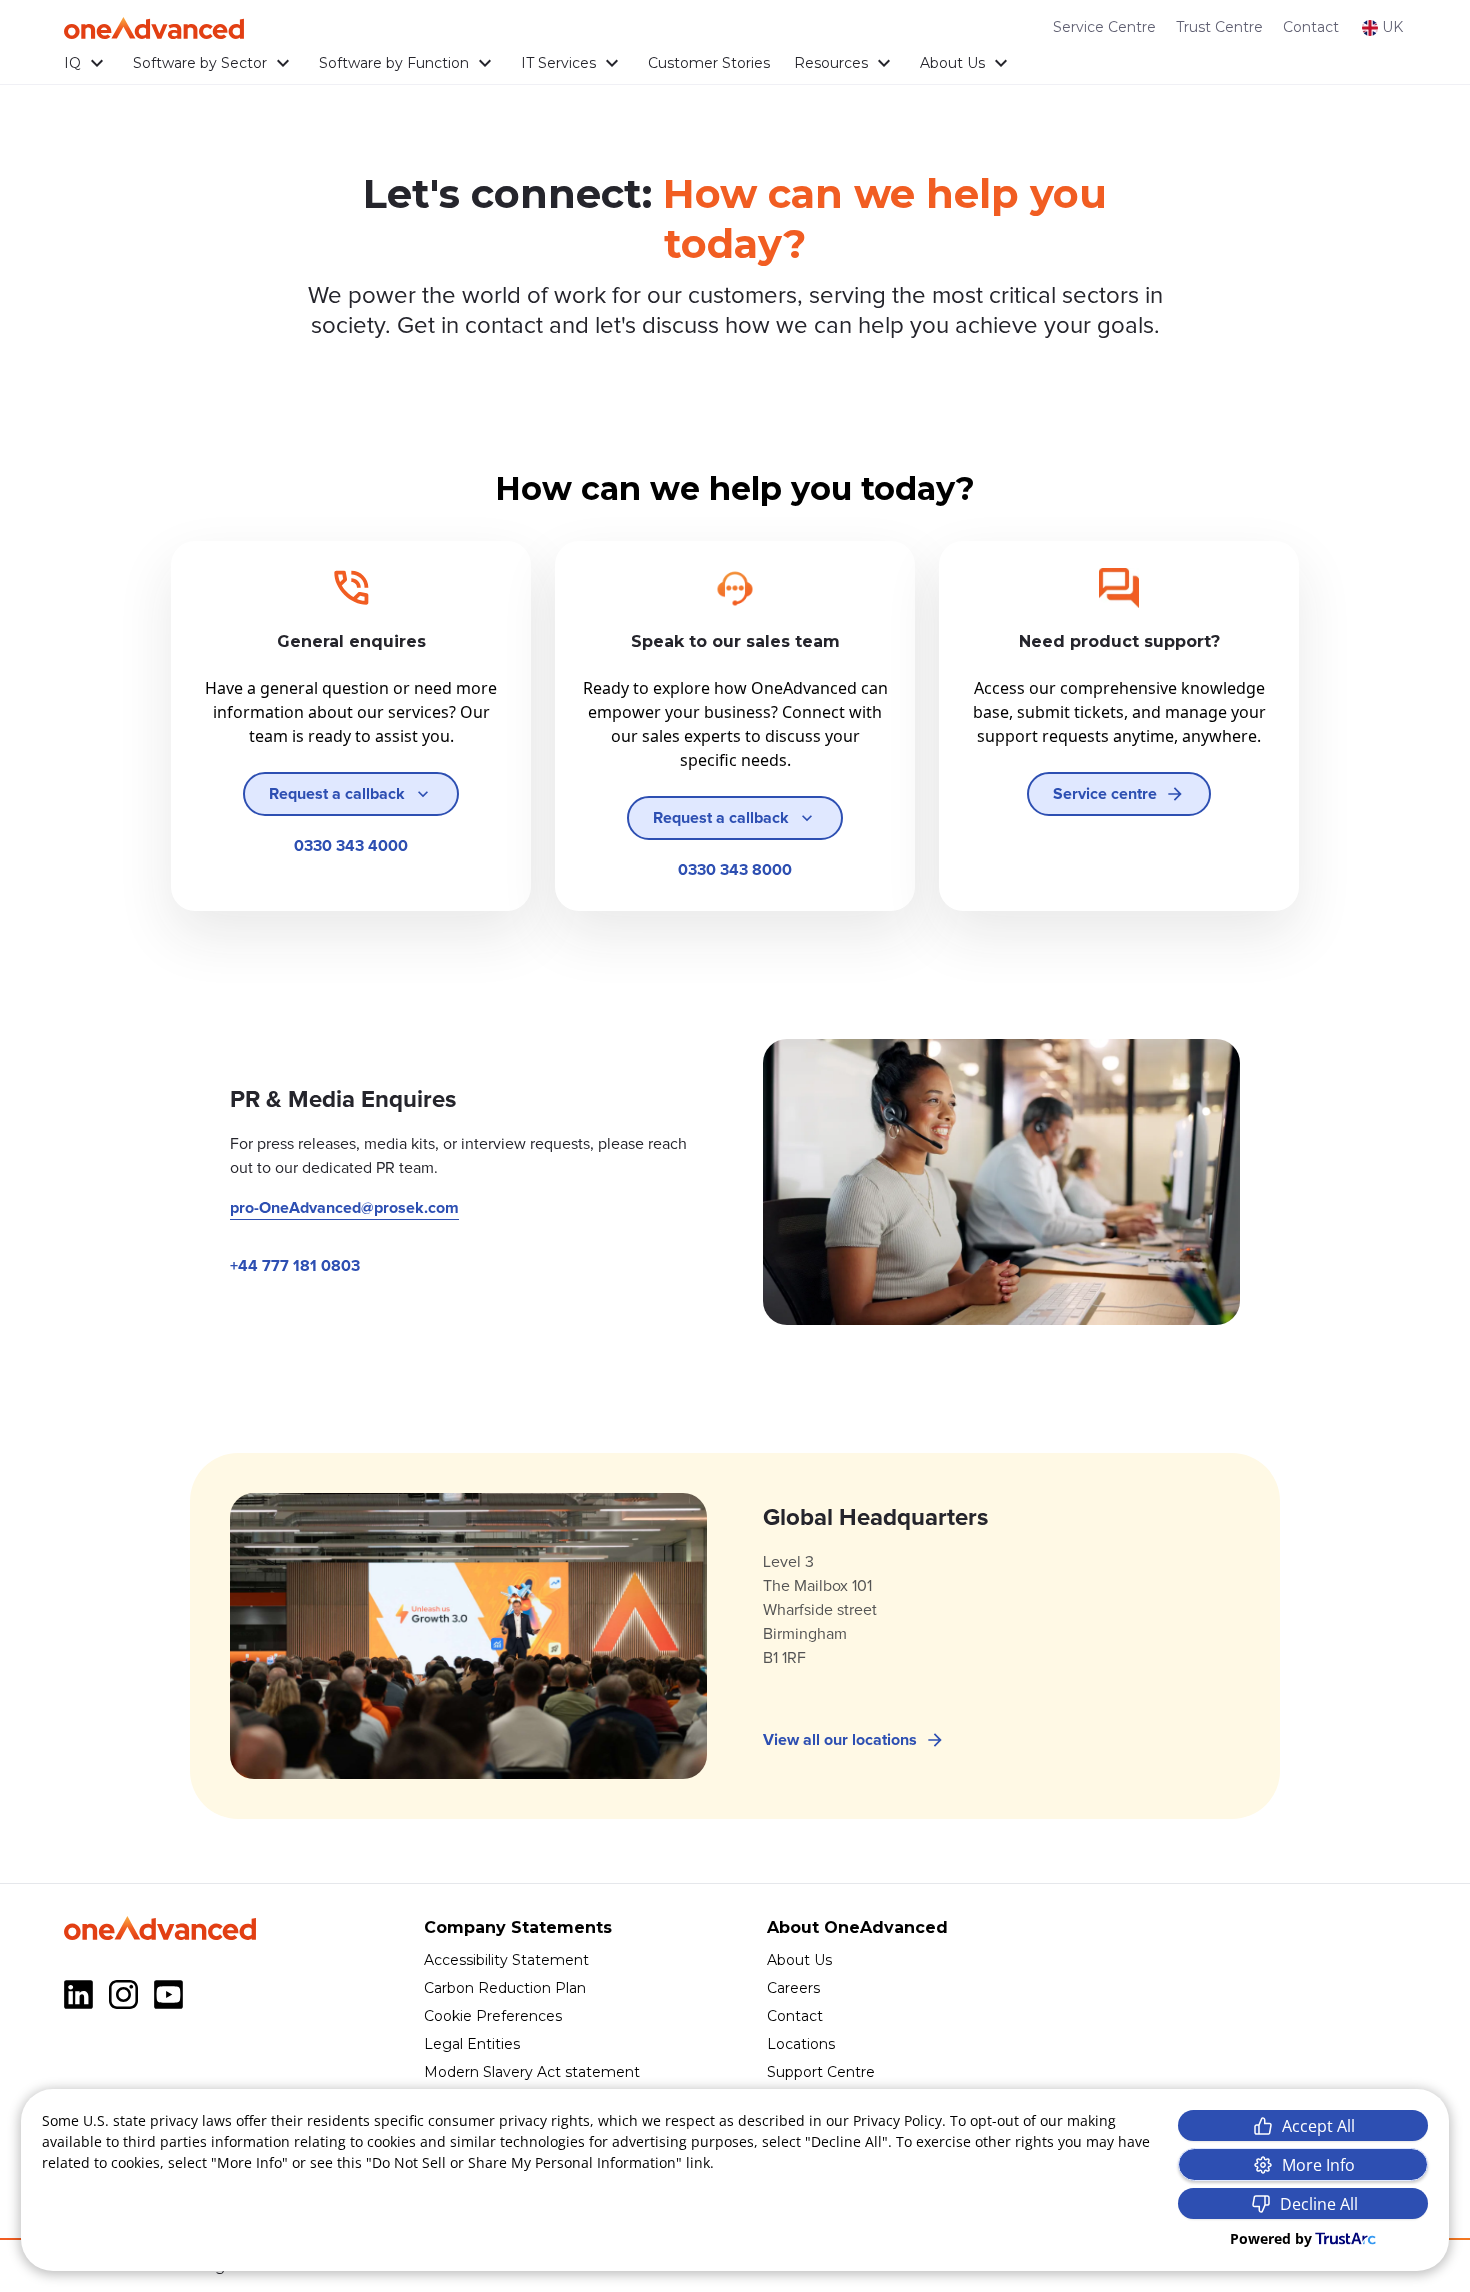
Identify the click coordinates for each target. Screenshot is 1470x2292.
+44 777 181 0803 (295, 1266)
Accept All (1318, 2126)
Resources (831, 63)
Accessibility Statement (506, 1960)
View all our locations (840, 1740)
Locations (801, 2044)
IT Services (558, 63)
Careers (793, 1988)
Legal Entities (472, 2044)
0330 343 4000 (351, 846)
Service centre (1105, 794)
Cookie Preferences (493, 2016)
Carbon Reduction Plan (505, 1988)
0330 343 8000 (735, 870)
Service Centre (1104, 27)
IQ (72, 63)
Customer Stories (709, 63)
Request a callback (337, 794)
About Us (952, 63)
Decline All (1319, 2204)
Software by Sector (200, 63)
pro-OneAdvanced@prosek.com (344, 1208)
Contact (1311, 27)
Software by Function (394, 63)
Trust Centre (1219, 27)
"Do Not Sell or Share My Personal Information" (524, 2162)
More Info (1318, 2165)
